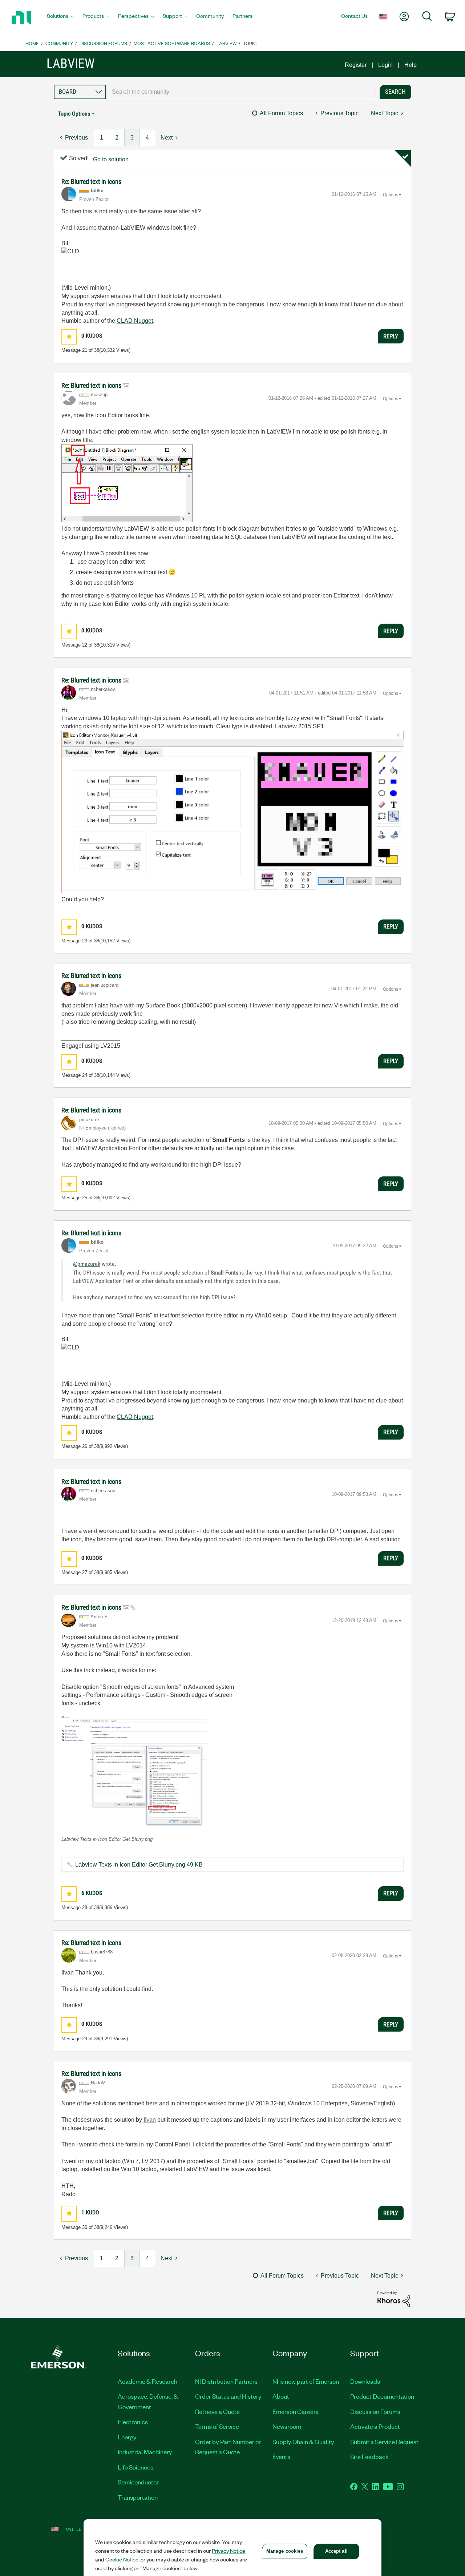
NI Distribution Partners (226, 2381)
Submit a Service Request (384, 2442)
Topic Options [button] (74, 114)
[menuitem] (60, 18)
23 (85, 941)
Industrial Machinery (145, 2452)
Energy (127, 2437)
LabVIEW (227, 43)
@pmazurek (87, 1264)
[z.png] (232, 812)
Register (356, 65)
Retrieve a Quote (217, 2411)
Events (281, 2456)
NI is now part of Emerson (306, 2381)
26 (85, 1446)
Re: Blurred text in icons (91, 182)
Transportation (138, 2497)
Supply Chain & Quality (303, 2442)
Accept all (336, 2551)
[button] (69, 337)
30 (85, 2227)
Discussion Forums (103, 43)
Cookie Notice (122, 2559)
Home (32, 43)
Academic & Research (147, 2381)
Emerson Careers (296, 2411)
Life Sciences (136, 2467)
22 (85, 645)
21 (85, 350)
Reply (391, 336)
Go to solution (111, 159)
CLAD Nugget (135, 321)
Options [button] (391, 195)
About (281, 2396)
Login (385, 65)
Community (59, 43)
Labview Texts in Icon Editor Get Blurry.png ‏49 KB (139, 1865)
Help (411, 65)
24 (85, 1075)
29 (85, 2039)
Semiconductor (138, 2482)
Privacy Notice (229, 2551)
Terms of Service (217, 2426)
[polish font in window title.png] (127, 483)
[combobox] (241, 92)
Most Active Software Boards (172, 43)
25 (85, 1198)
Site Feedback (369, 2456)
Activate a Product (375, 2426)
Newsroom (287, 2426)
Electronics (133, 2422)
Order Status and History (228, 2396)
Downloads (365, 2381)
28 (85, 1907)
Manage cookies (285, 2551)
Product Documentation (382, 2396)
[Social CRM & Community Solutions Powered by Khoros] (394, 2299)
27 (85, 1572)
